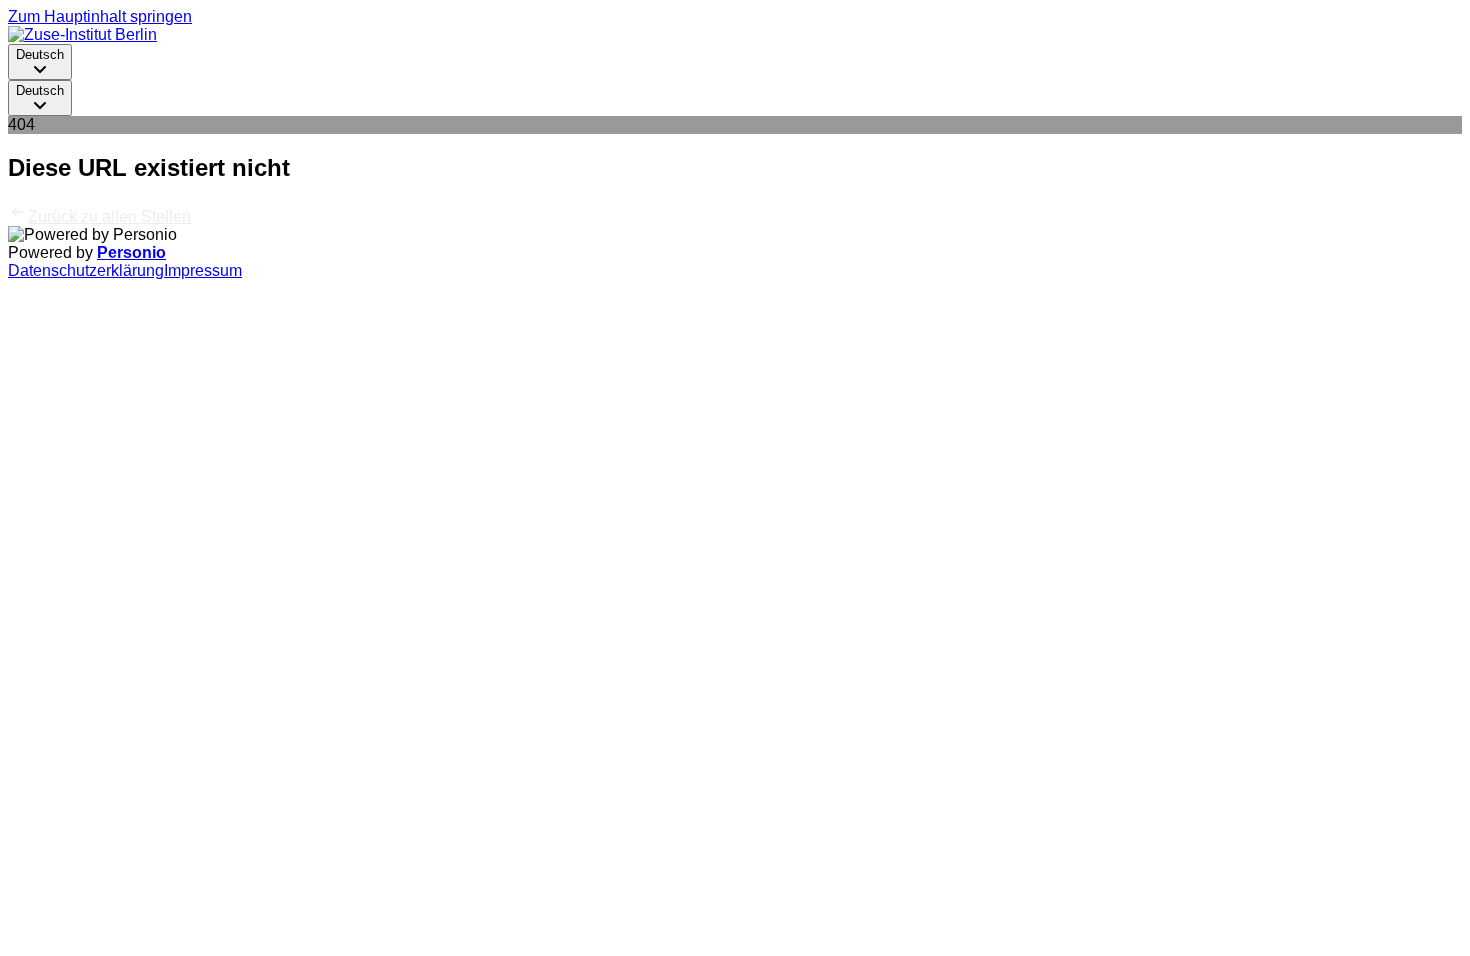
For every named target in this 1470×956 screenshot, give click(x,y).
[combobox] (40, 62)
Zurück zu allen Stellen (109, 216)
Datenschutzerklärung (86, 270)
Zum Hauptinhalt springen (100, 16)
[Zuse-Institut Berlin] (82, 34)
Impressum (203, 270)
